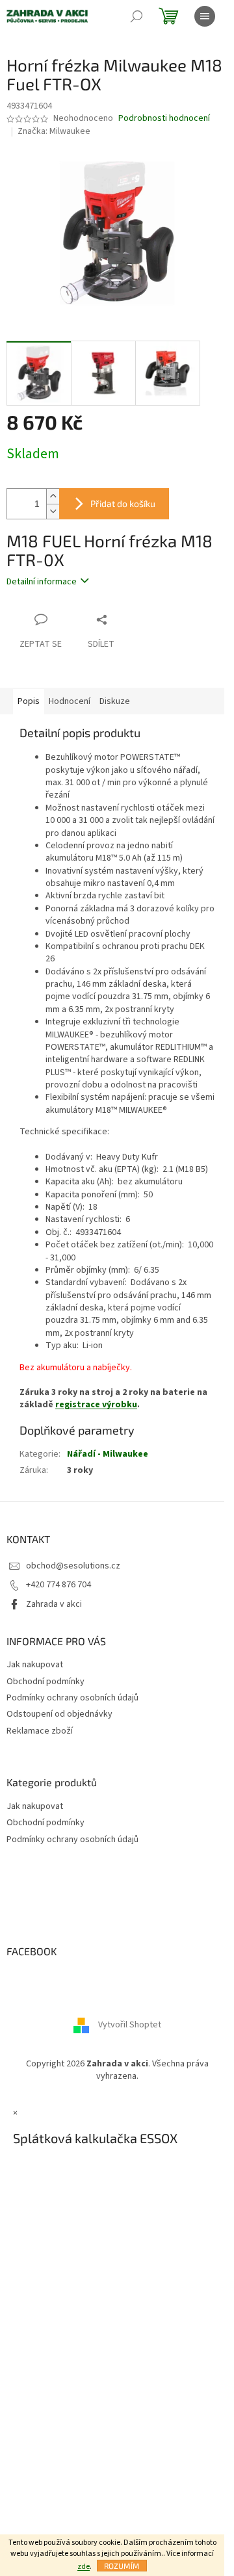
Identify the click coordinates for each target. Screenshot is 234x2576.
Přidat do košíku (123, 503)
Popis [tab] (29, 701)
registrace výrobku (96, 1405)
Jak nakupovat (35, 1665)
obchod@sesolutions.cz (73, 1566)
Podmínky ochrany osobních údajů (72, 1698)
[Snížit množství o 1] (53, 511)
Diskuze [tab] (115, 701)
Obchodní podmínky (45, 1682)
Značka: (54, 131)
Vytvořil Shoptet (130, 2025)
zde (84, 2567)
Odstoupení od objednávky (59, 1714)
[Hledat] (136, 16)
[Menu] (205, 16)
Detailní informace (42, 582)
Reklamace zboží (40, 1731)
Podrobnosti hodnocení (164, 119)
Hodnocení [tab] (70, 701)
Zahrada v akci (54, 1604)
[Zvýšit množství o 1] (53, 496)
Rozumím (122, 2566)
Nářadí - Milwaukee (108, 1454)
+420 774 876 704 (58, 1585)
